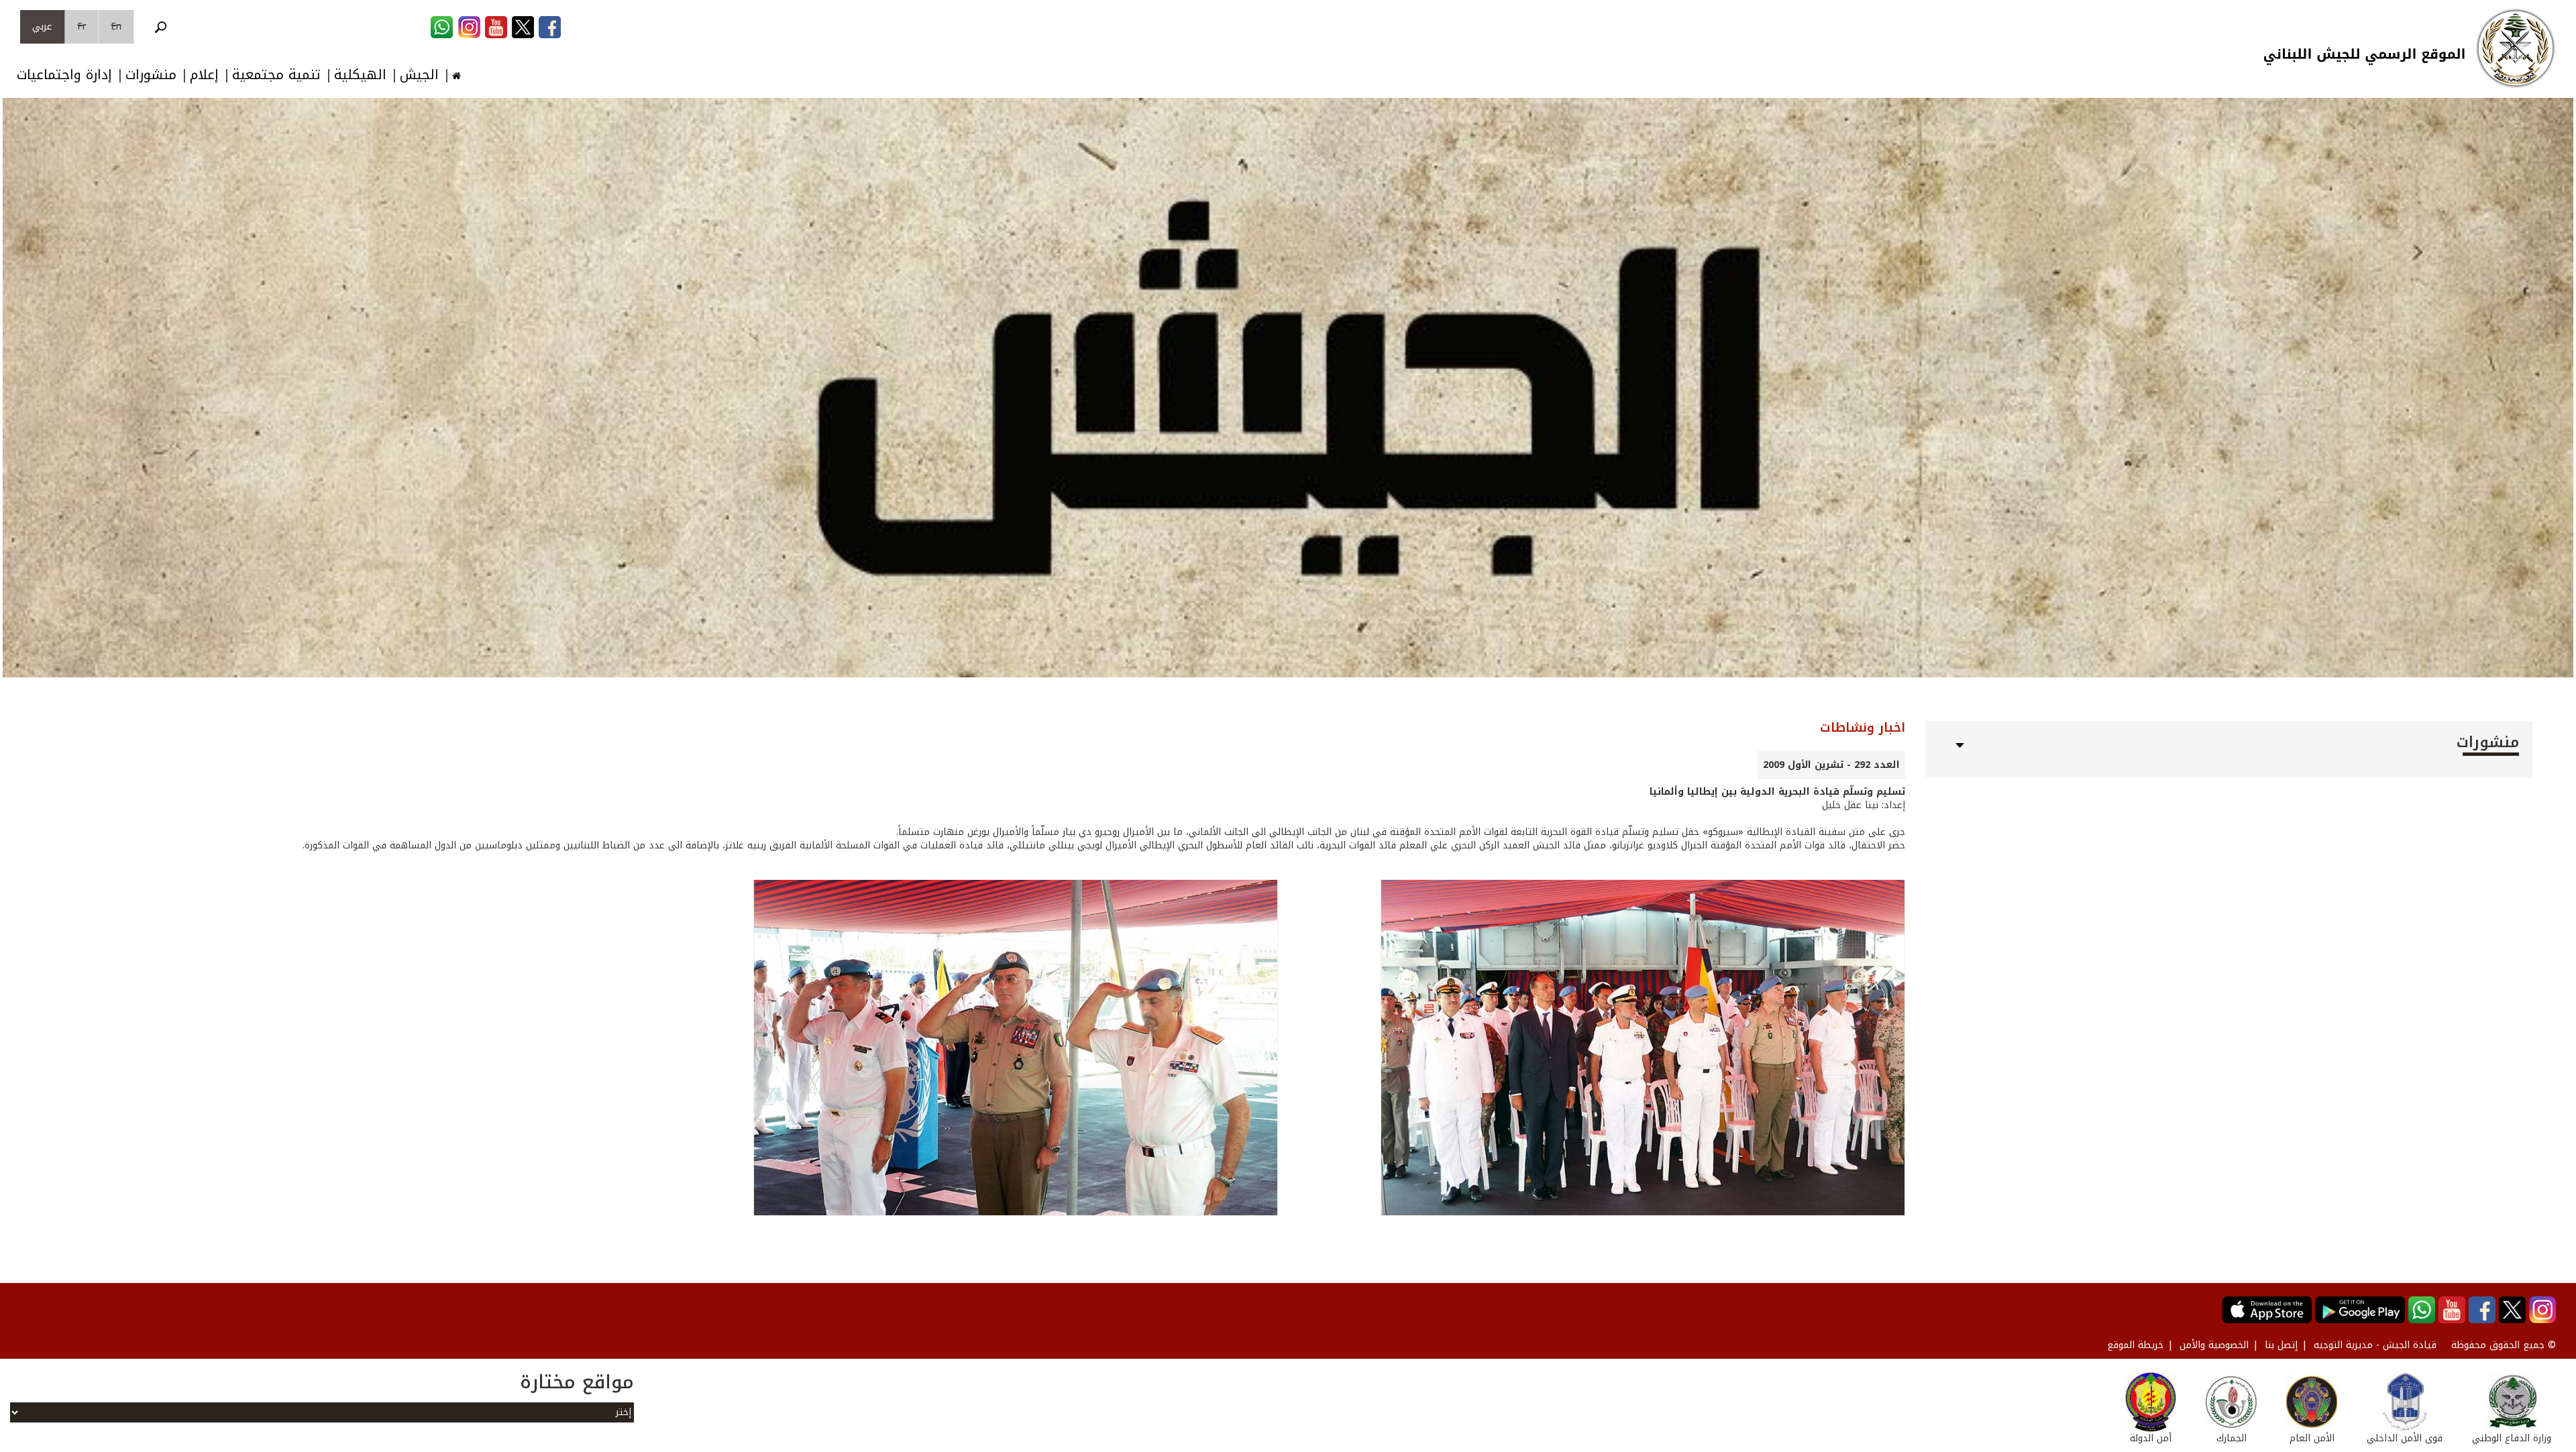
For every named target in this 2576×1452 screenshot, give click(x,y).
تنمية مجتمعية (276, 75)
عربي (42, 26)
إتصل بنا (2281, 1345)
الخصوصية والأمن (2214, 1345)
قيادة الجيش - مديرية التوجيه (2375, 1345)
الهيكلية (360, 75)
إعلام (204, 75)
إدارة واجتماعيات (64, 75)
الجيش (419, 75)
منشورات (151, 75)
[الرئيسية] (2516, 48)
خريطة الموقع (2135, 1345)
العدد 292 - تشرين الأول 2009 (1831, 765)
